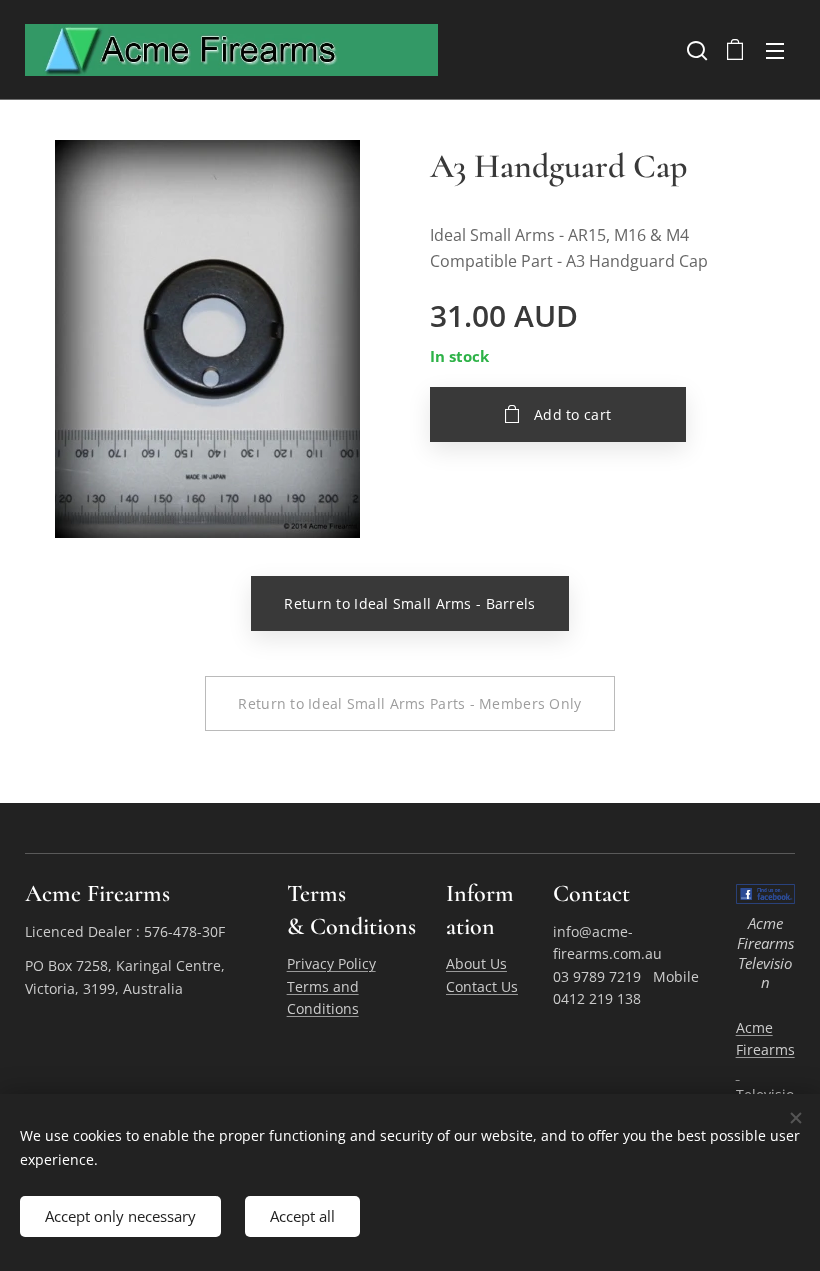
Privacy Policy (331, 963)
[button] (695, 50)
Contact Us (482, 986)
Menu (775, 50)
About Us (476, 963)
